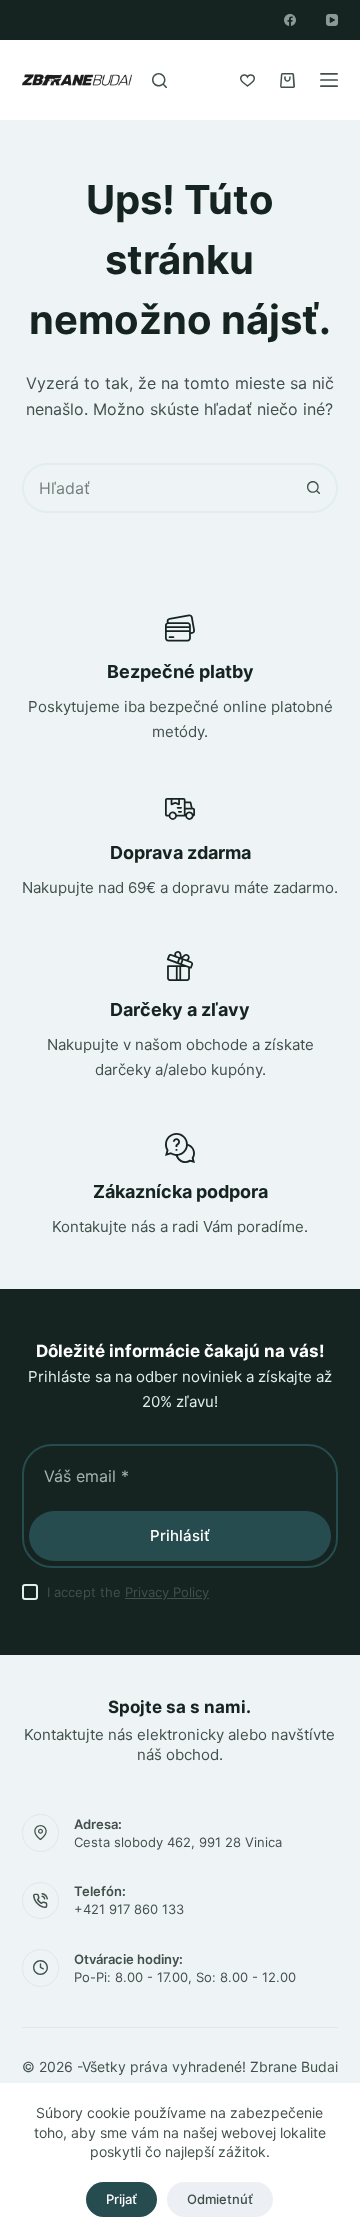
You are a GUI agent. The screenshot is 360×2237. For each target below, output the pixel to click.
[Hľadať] (159, 80)
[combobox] (157, 488)
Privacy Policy (167, 1592)
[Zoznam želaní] (247, 80)
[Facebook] (290, 20)
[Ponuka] (329, 80)
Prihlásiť (180, 1535)
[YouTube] (332, 20)
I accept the (128, 1592)
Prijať (121, 2199)
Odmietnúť (220, 2199)
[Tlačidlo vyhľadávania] (313, 488)
